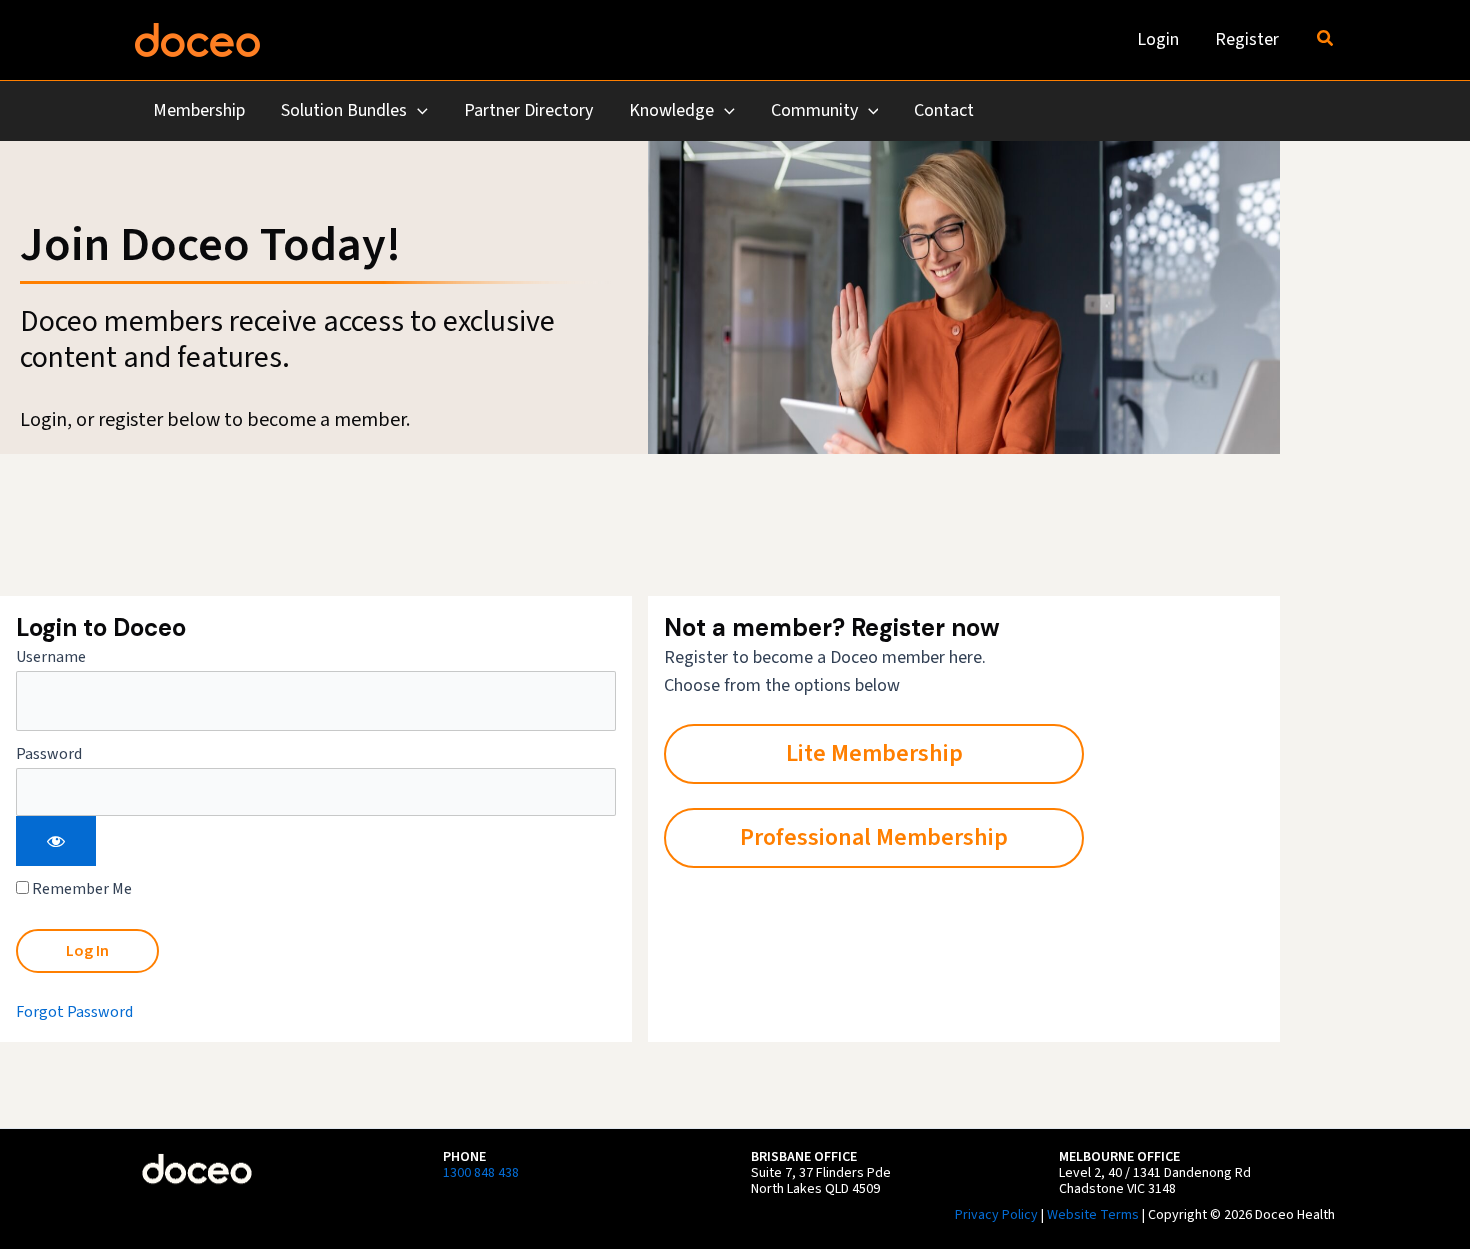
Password (49, 754)
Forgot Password (74, 1012)
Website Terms (1093, 1215)
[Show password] (56, 841)
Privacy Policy (996, 1215)
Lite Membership (874, 753)
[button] (1326, 40)
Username (51, 657)
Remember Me (80, 889)
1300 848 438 (481, 1173)
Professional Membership (874, 837)
